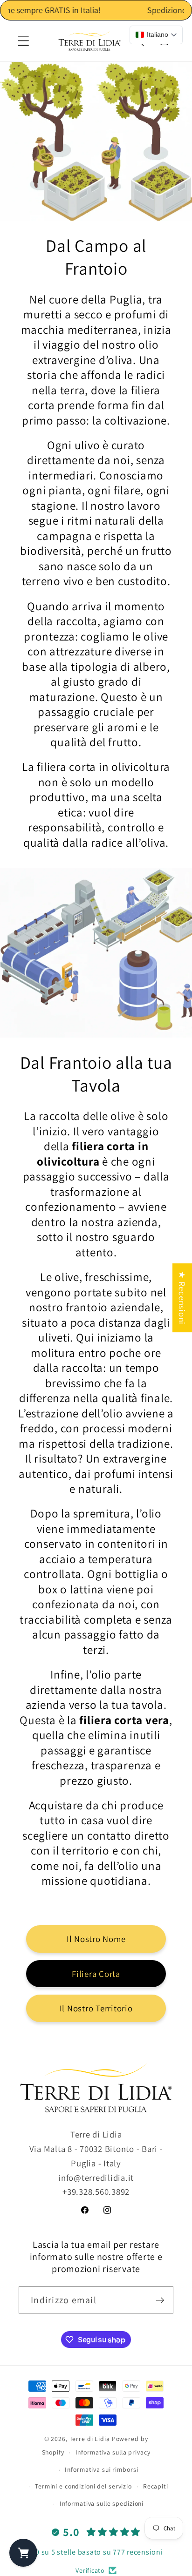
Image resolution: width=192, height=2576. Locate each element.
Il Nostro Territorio (96, 2008)
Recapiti (156, 2486)
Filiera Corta (96, 1974)
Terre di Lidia (90, 2439)
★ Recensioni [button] (182, 1298)
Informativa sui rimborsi (101, 2469)
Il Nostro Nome (96, 1939)
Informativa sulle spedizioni (102, 2503)
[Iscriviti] (160, 2300)
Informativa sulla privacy (113, 2452)
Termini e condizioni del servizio (83, 2486)
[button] (24, 41)
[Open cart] (23, 2553)
